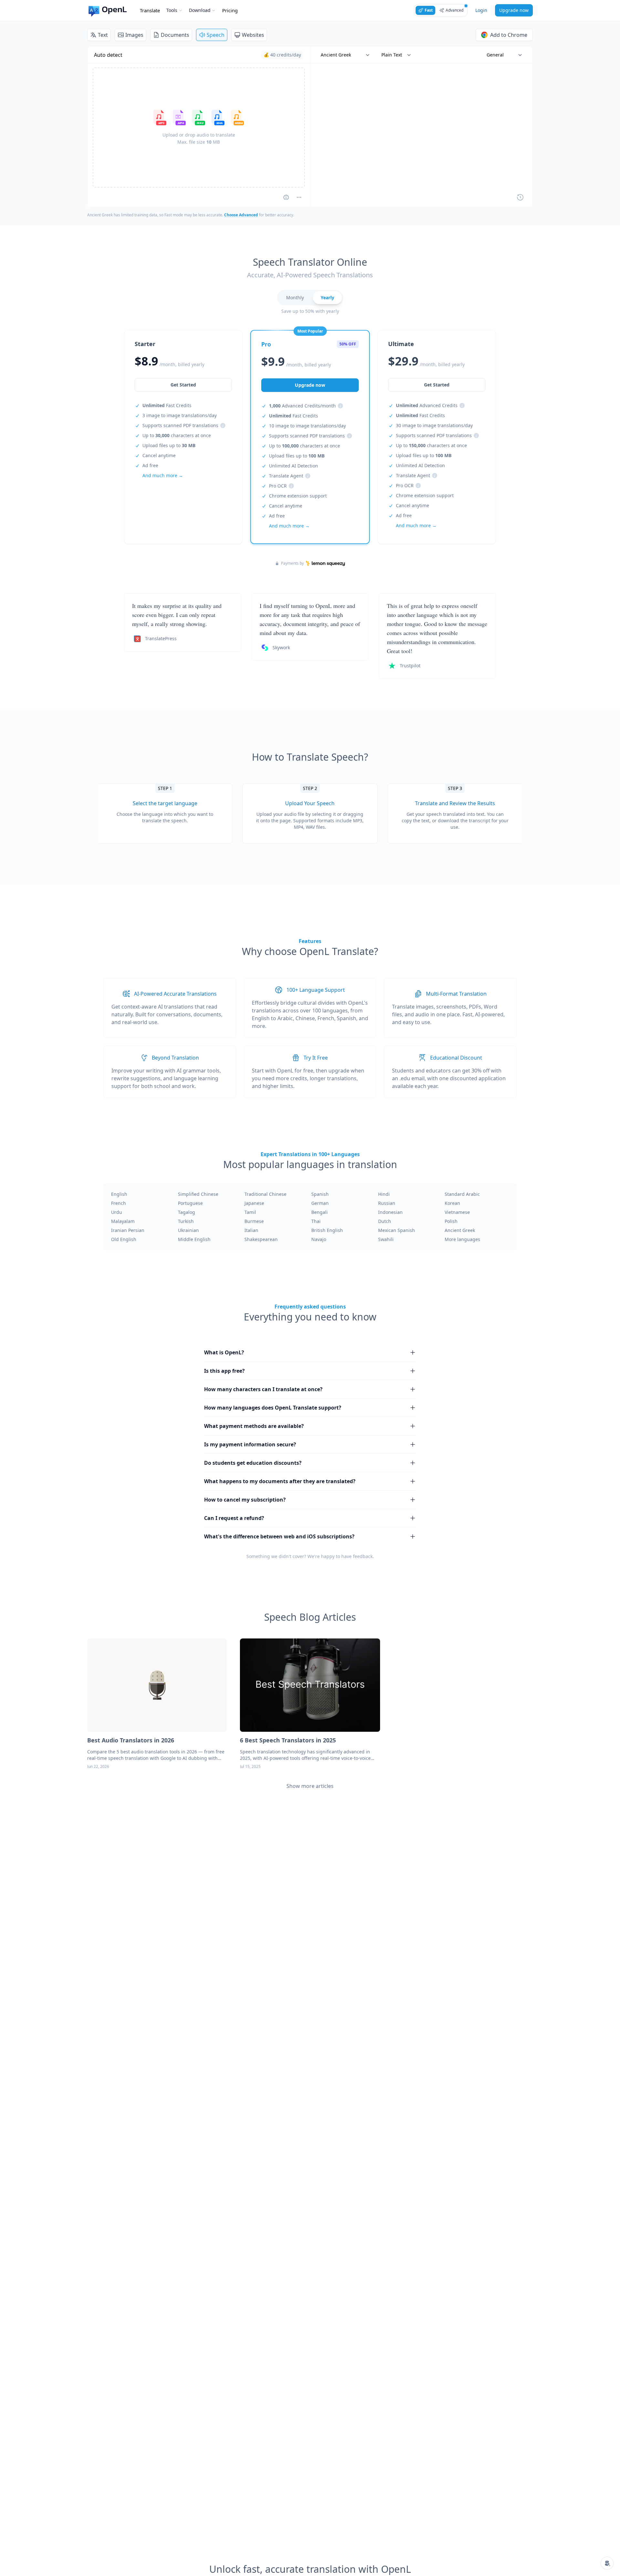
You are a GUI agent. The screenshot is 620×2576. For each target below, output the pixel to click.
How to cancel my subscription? (245, 1500)
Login (481, 10)
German (320, 1203)
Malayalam (123, 1221)
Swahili (386, 1239)
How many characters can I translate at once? (263, 1389)
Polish (451, 1221)
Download (200, 10)
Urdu (117, 1212)
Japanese (254, 1203)
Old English (124, 1239)
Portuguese (190, 1203)
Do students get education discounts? (253, 1463)
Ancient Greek (460, 1230)
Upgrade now (514, 10)
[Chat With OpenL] (607, 2563)
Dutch (385, 1221)
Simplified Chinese (198, 1194)
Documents (175, 35)
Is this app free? (224, 1371)
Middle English (194, 1239)
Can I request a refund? (234, 1518)
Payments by (292, 563)
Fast (429, 10)
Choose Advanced (241, 215)
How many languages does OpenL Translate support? (273, 1408)
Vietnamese (457, 1212)
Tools (172, 10)
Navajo (319, 1239)
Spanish (320, 1194)
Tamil (250, 1212)
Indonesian (390, 1212)
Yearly (327, 298)
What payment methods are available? (254, 1426)
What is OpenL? (224, 1352)
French (119, 1203)
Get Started (183, 385)
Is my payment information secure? (250, 1444)
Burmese (254, 1221)
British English (327, 1230)
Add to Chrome (509, 35)
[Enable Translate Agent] (286, 197)
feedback (363, 1556)
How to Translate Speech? (310, 757)
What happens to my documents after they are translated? (280, 1481)
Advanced (455, 10)
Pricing (230, 10)
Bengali (320, 1212)
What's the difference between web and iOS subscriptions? (279, 1536)
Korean (452, 1203)
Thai (316, 1221)
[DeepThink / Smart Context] (299, 197)
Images (134, 35)
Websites (253, 35)
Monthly (295, 298)
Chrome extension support (298, 496)
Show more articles (310, 1786)
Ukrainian (188, 1230)
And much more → (163, 475)
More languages (462, 1239)
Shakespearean (261, 1239)
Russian (387, 1203)
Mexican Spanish (397, 1230)
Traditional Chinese (265, 1194)
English (119, 1194)
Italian (251, 1230)
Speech (216, 35)
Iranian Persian (128, 1230)
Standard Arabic (462, 1194)
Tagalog (186, 1212)
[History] (520, 197)
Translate (150, 10)
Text (103, 35)
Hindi (384, 1194)
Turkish (186, 1221)
